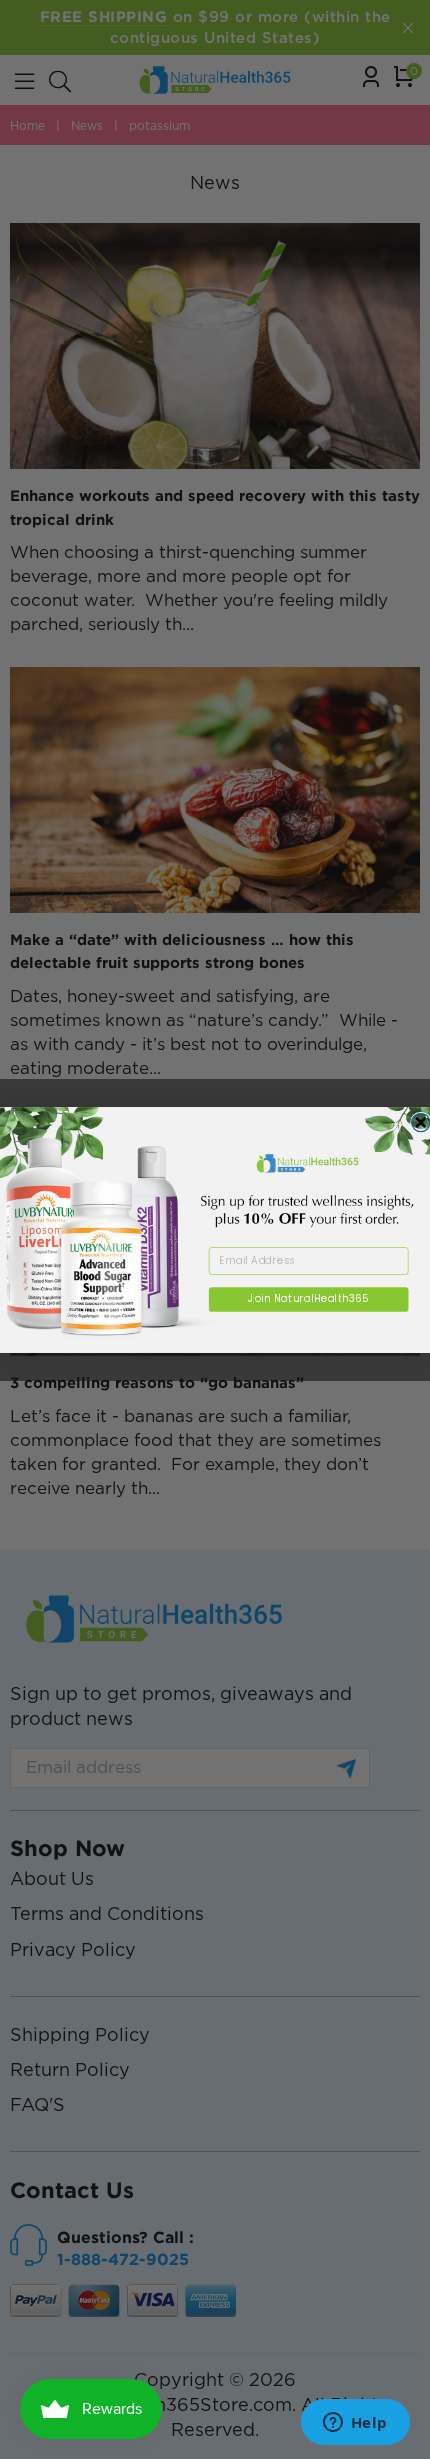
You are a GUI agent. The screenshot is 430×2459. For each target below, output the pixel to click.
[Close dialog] (421, 1122)
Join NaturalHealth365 (308, 1298)
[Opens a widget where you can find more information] (355, 2424)
